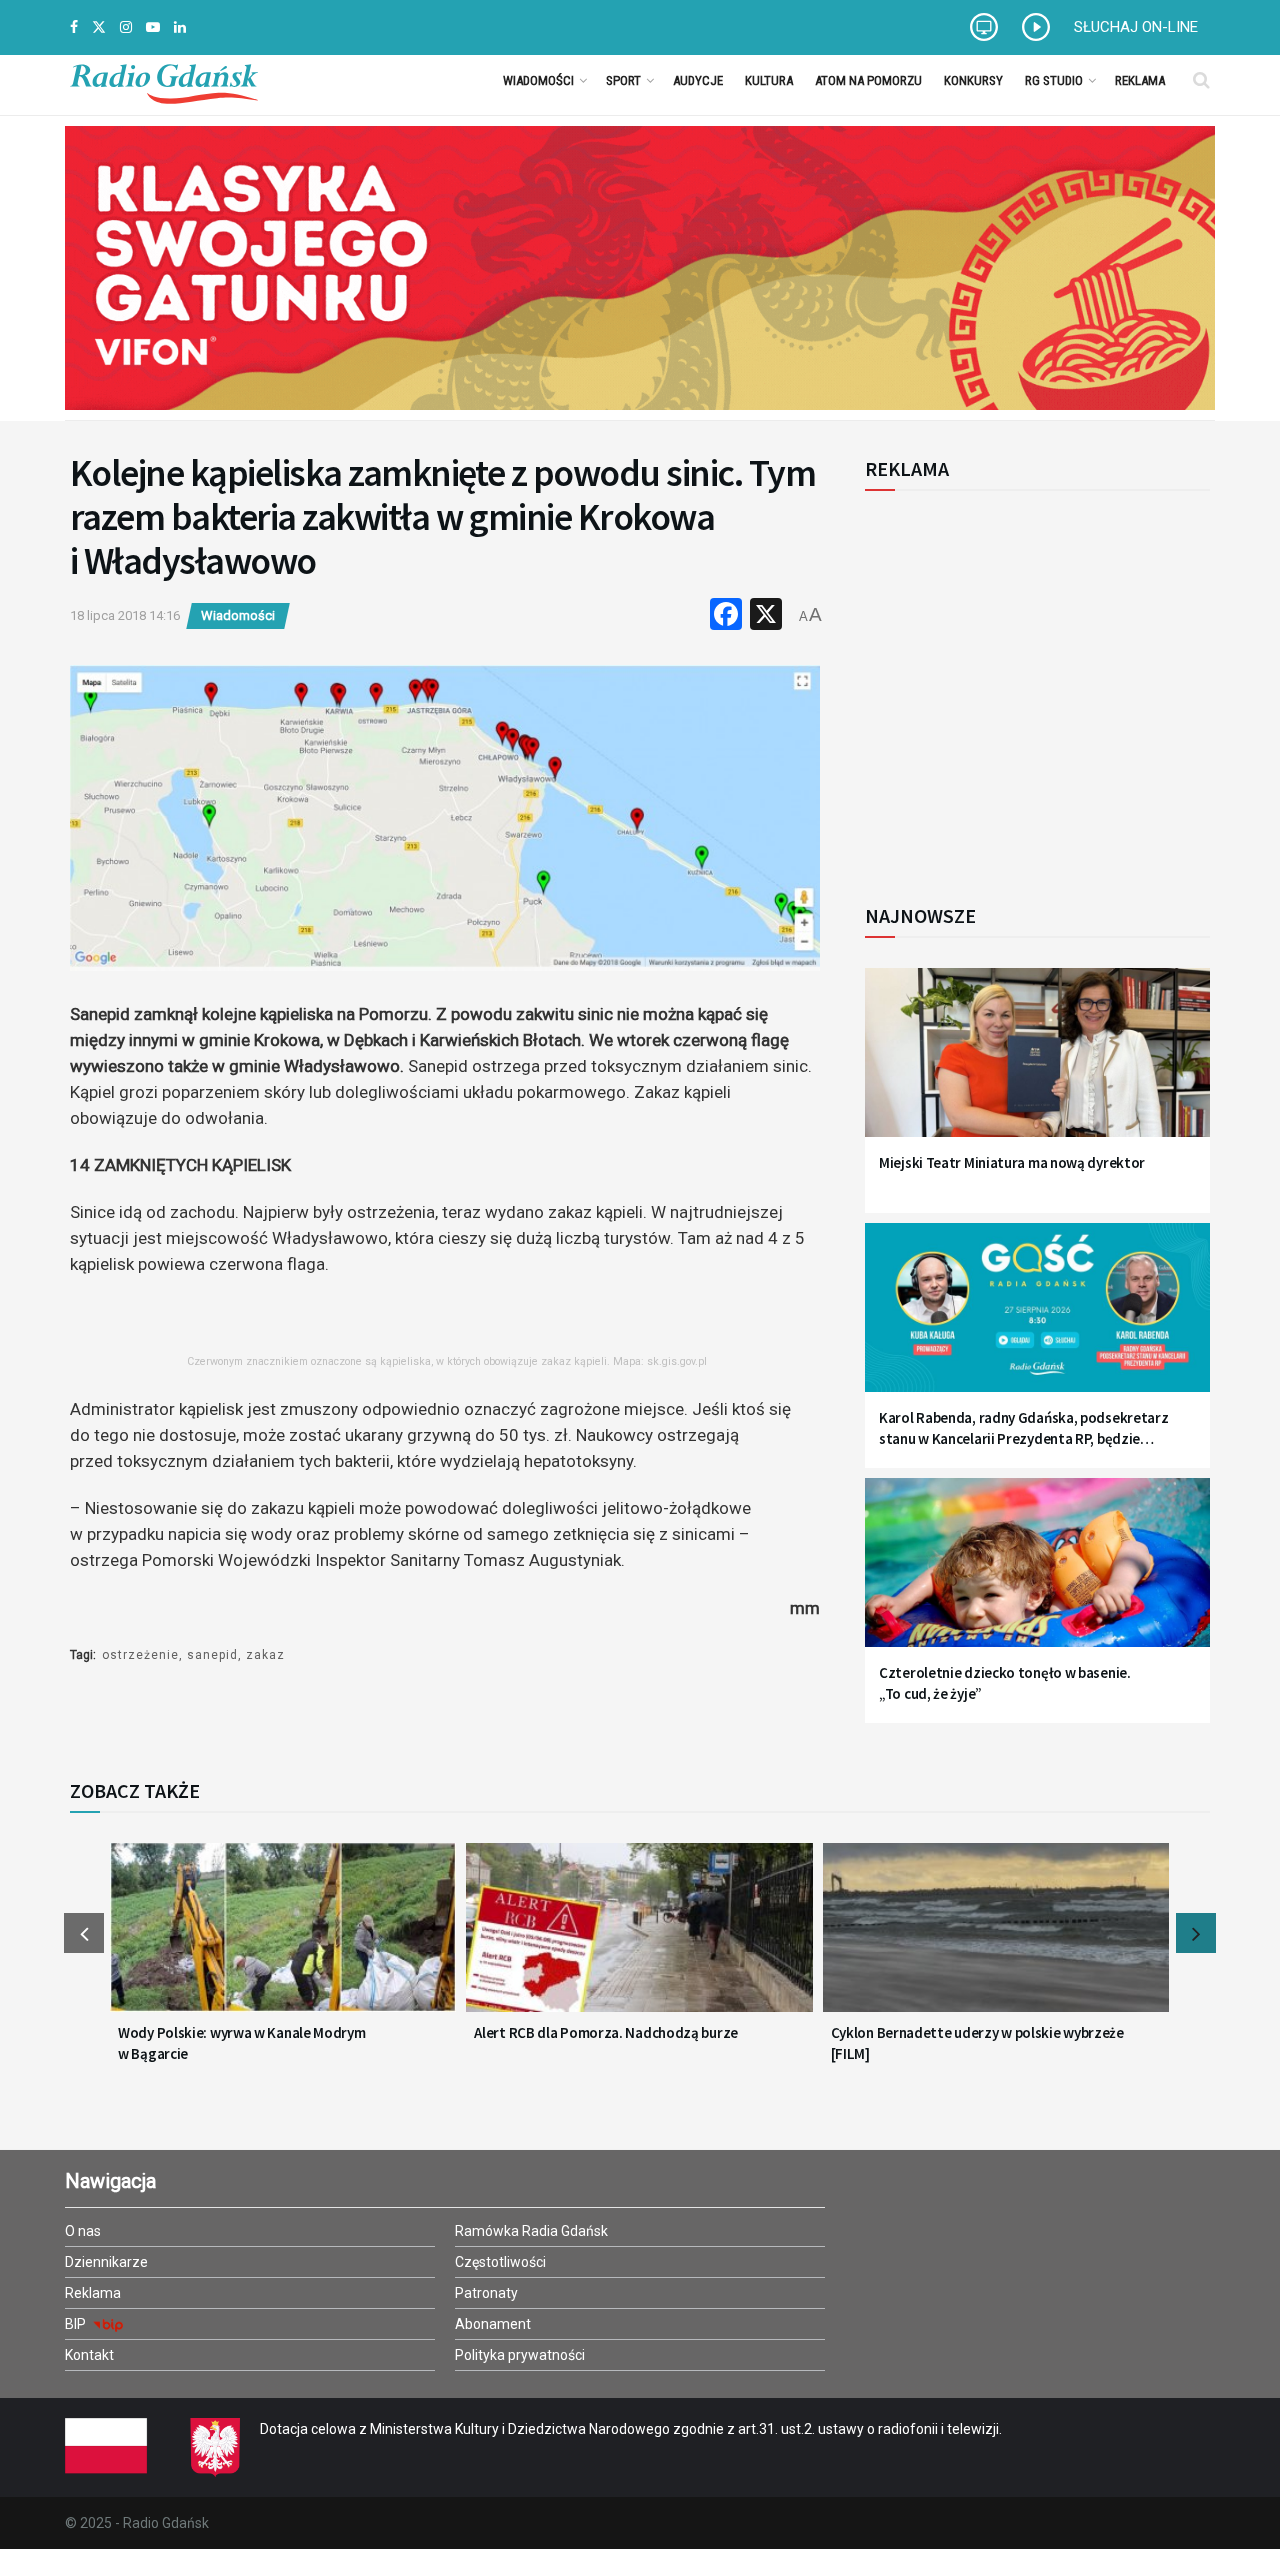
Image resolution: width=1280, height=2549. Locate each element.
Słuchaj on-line (1136, 27)
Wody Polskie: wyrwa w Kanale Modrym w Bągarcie (242, 2043)
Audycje (698, 80)
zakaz (265, 1655)
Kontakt (89, 2355)
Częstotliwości (500, 2262)
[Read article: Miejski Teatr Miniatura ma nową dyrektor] (1037, 1064)
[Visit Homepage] (164, 80)
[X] (766, 616)
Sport (623, 80)
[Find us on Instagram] (126, 27)
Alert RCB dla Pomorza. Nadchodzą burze (606, 2032)
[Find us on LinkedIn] (180, 27)
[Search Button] (1201, 80)
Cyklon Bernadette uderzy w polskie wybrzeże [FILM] (977, 2043)
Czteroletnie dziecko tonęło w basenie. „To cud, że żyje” (1005, 1683)
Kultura (769, 80)
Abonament (493, 2324)
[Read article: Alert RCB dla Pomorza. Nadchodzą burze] (639, 1940)
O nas (83, 2231)
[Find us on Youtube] (153, 27)
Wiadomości (538, 80)
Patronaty (486, 2293)
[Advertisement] (1030, 686)
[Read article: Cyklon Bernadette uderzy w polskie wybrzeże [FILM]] (996, 1940)
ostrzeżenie (140, 1655)
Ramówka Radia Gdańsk (531, 2231)
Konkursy (973, 80)
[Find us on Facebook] (74, 27)
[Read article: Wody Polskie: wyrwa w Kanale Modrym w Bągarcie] (283, 1940)
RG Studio (1054, 80)
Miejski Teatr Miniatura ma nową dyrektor (1012, 1162)
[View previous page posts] (84, 1933)
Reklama (1140, 80)
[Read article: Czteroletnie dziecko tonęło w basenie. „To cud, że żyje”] (1037, 1574)
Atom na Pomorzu (868, 80)
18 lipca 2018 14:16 (125, 615)
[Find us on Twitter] (99, 27)
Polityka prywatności (520, 2355)
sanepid (212, 1655)
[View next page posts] (1196, 1933)
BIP (77, 2324)
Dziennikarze (106, 2262)
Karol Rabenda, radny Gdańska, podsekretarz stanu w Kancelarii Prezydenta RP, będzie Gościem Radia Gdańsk (1023, 1428)
